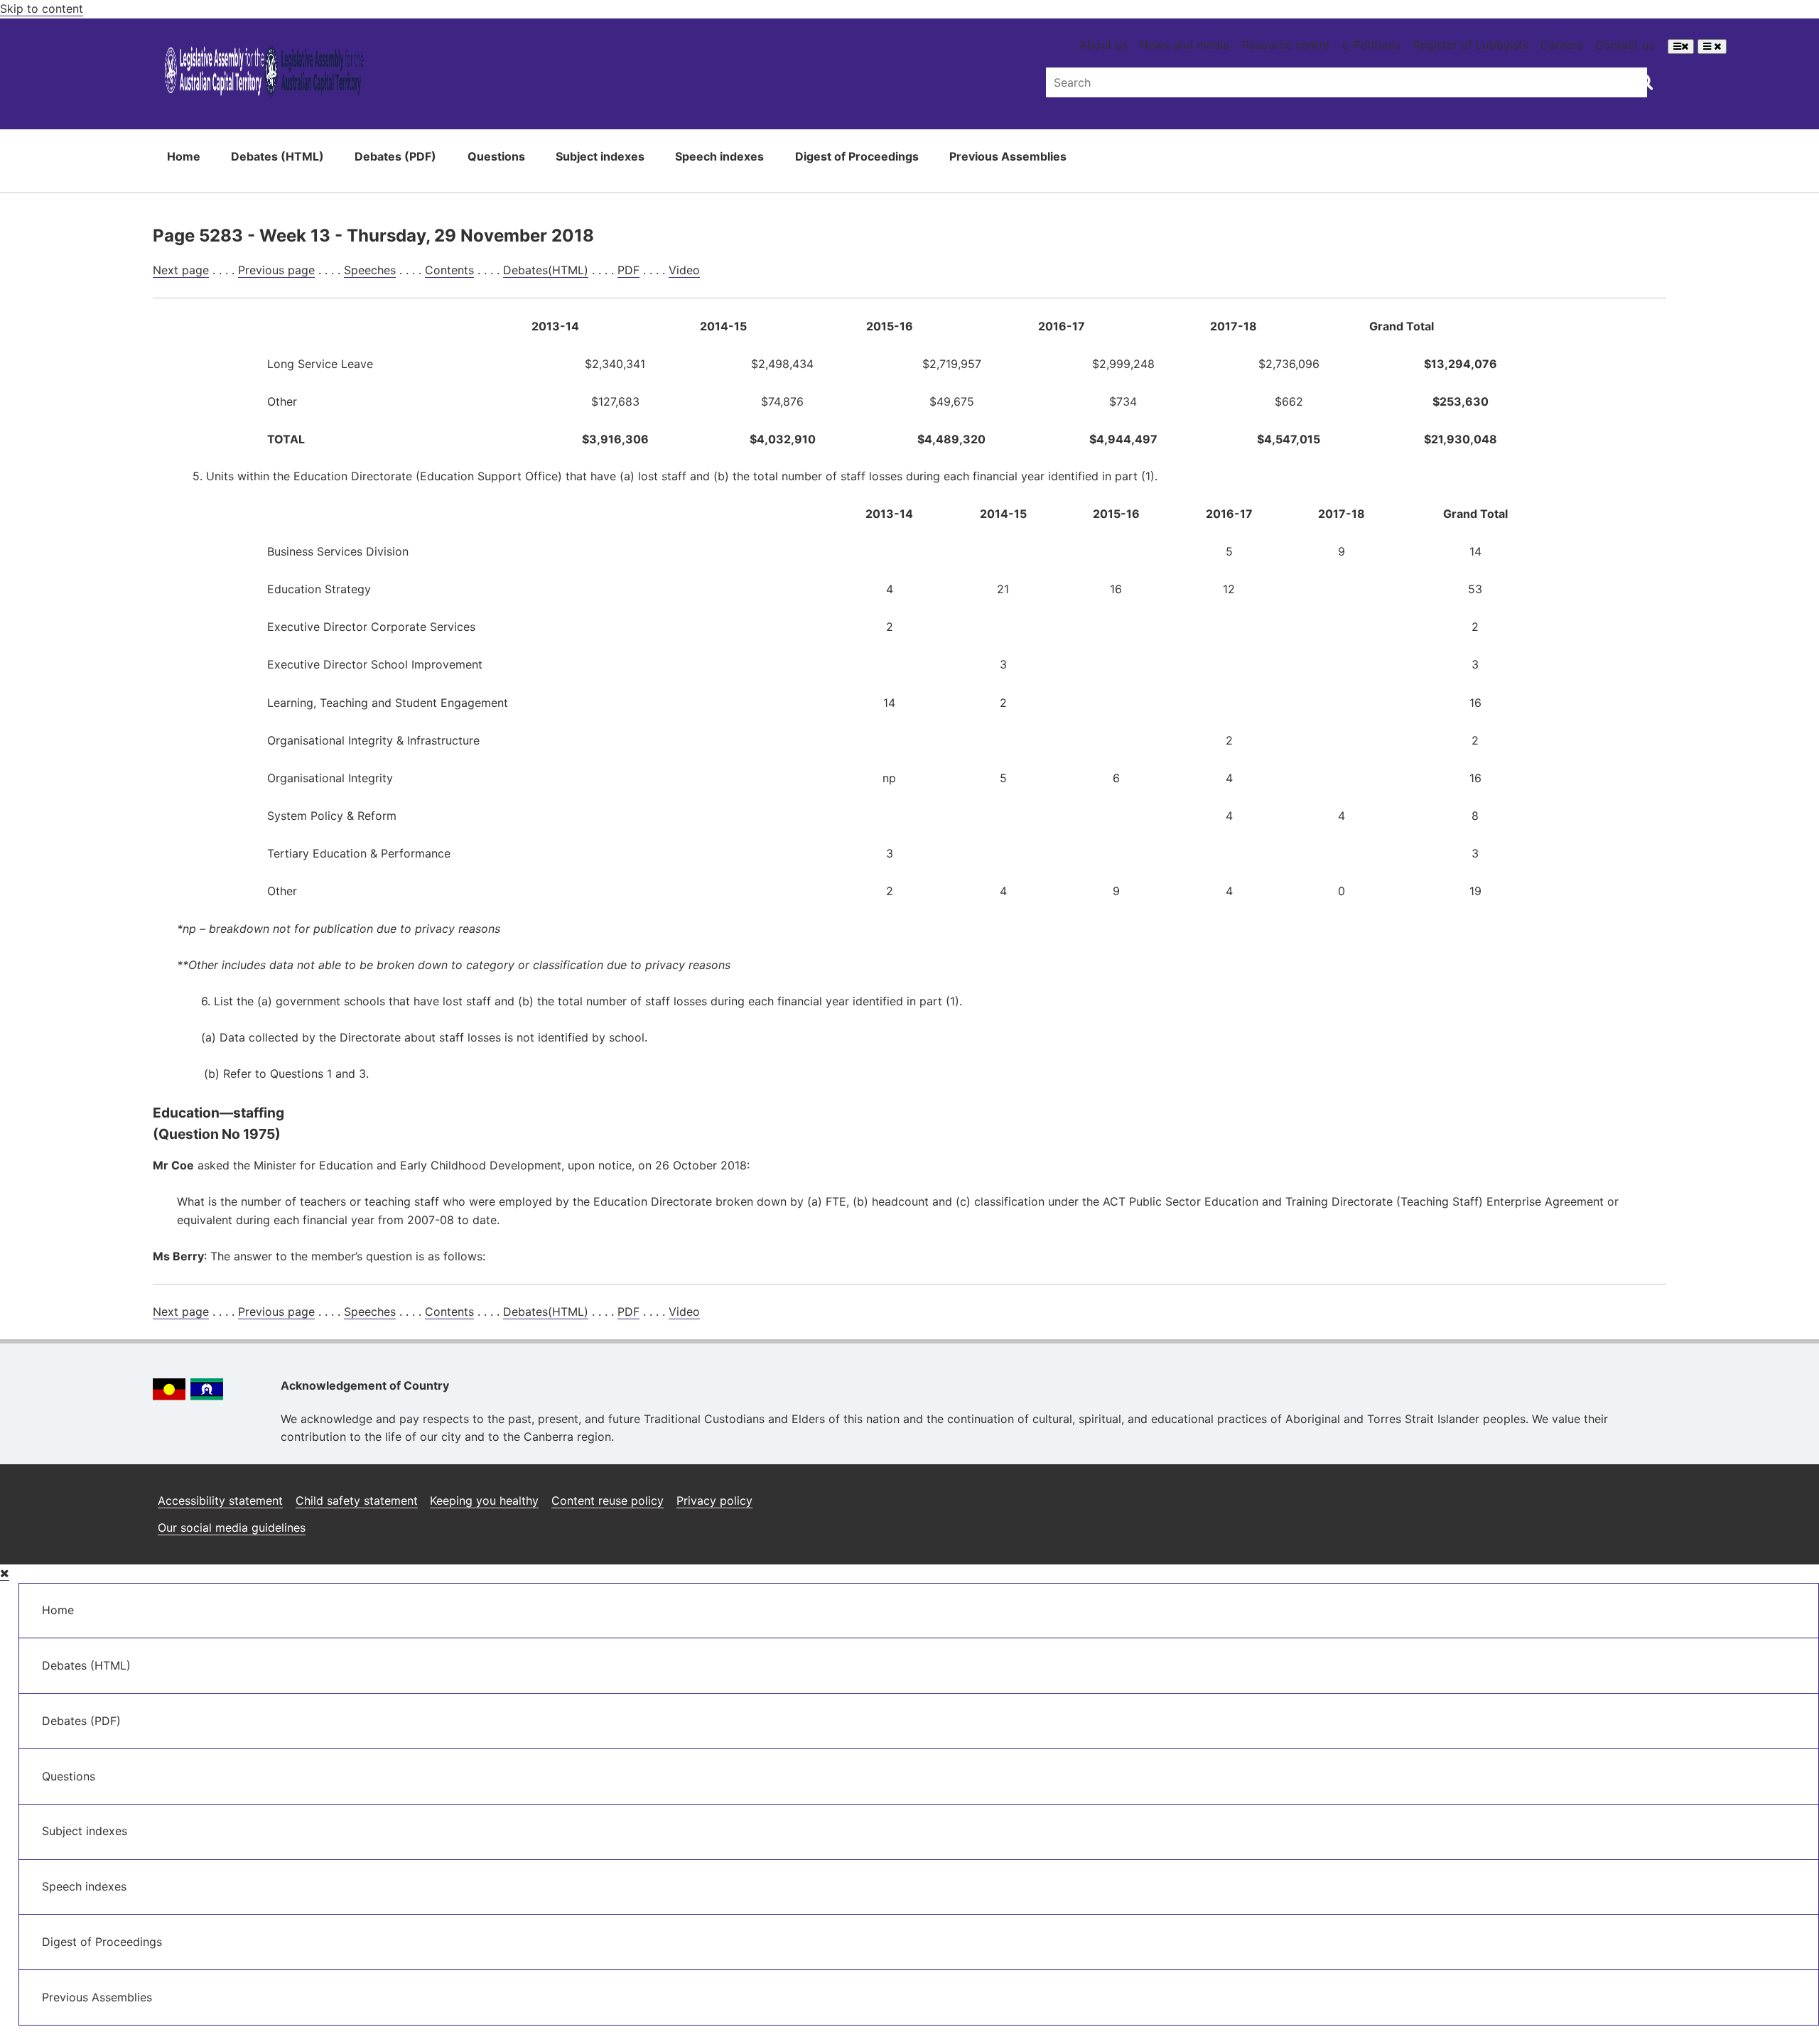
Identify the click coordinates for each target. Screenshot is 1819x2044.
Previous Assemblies (1008, 156)
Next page (181, 270)
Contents (449, 270)
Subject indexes (600, 156)
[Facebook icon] (1583, 1495)
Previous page (276, 270)
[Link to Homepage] (264, 74)
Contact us (1625, 45)
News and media (1184, 45)
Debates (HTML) (277, 156)
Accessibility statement (220, 1500)
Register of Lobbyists (1471, 45)
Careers (1561, 45)
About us (1103, 45)
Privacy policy (714, 1500)
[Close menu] (5, 1573)
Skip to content (42, 9)
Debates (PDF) (395, 156)
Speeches (370, 270)
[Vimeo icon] (1651, 1495)
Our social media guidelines (232, 1527)
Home (184, 156)
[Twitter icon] (1617, 1495)
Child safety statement (357, 1500)
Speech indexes (719, 156)
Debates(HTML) (546, 270)
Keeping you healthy (484, 1500)
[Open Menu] (1681, 47)
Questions (496, 156)
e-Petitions (1371, 45)
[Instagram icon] (1547, 1495)
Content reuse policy (608, 1500)
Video (684, 270)
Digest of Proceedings (857, 156)
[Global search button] (1645, 81)
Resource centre (1286, 45)
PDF (628, 270)
